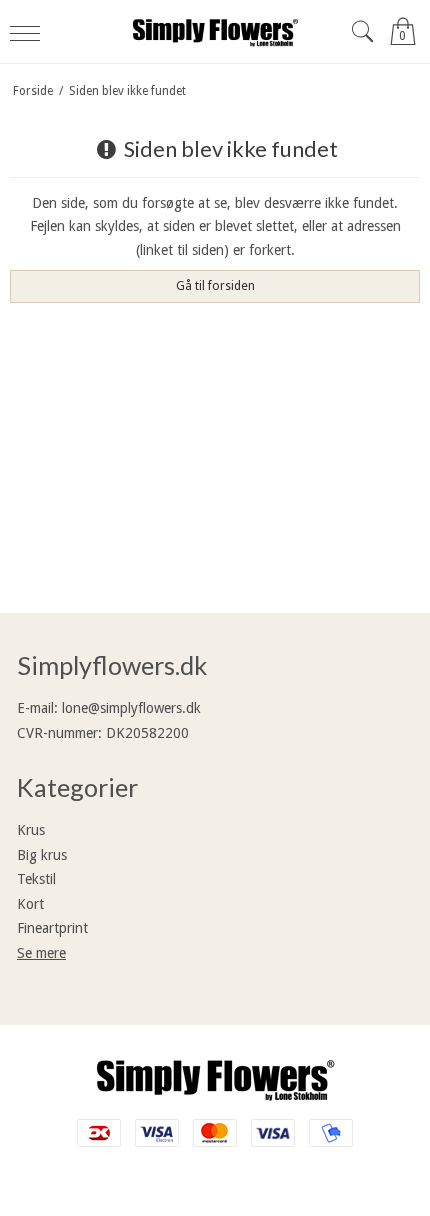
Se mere (41, 953)
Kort (30, 904)
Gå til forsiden (215, 286)
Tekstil (36, 879)
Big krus (42, 855)
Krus (31, 830)
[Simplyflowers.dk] (215, 31)
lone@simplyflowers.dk (131, 708)
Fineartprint (52, 928)
